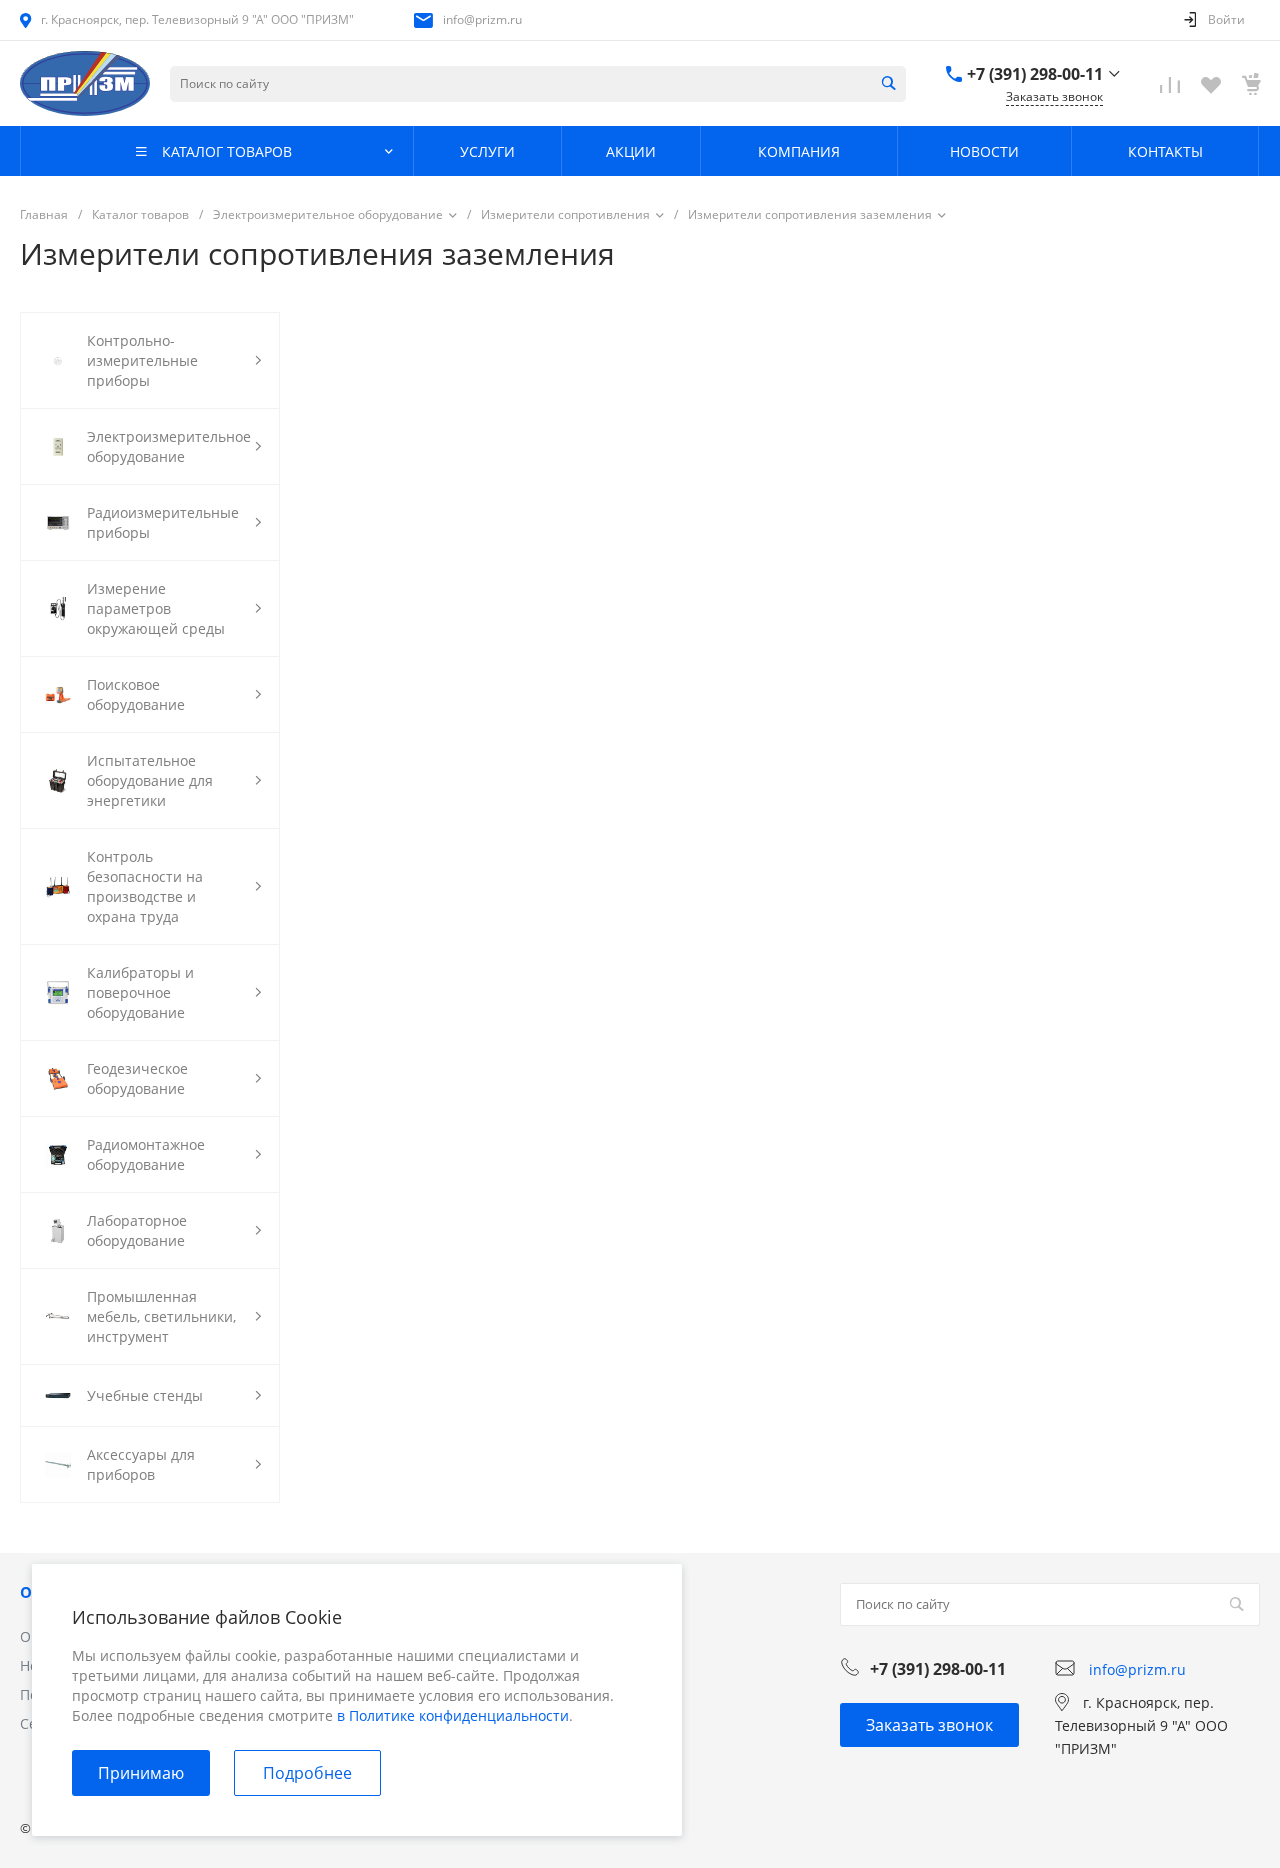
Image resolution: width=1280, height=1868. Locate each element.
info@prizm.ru (482, 19)
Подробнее (307, 1773)
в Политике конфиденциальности (453, 1715)
